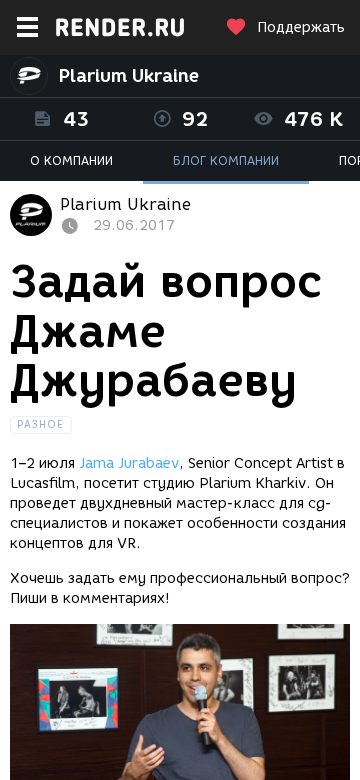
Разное (41, 424)
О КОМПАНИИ (71, 160)
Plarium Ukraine (128, 76)
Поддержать (301, 27)
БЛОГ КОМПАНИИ (226, 160)
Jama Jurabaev (129, 463)
